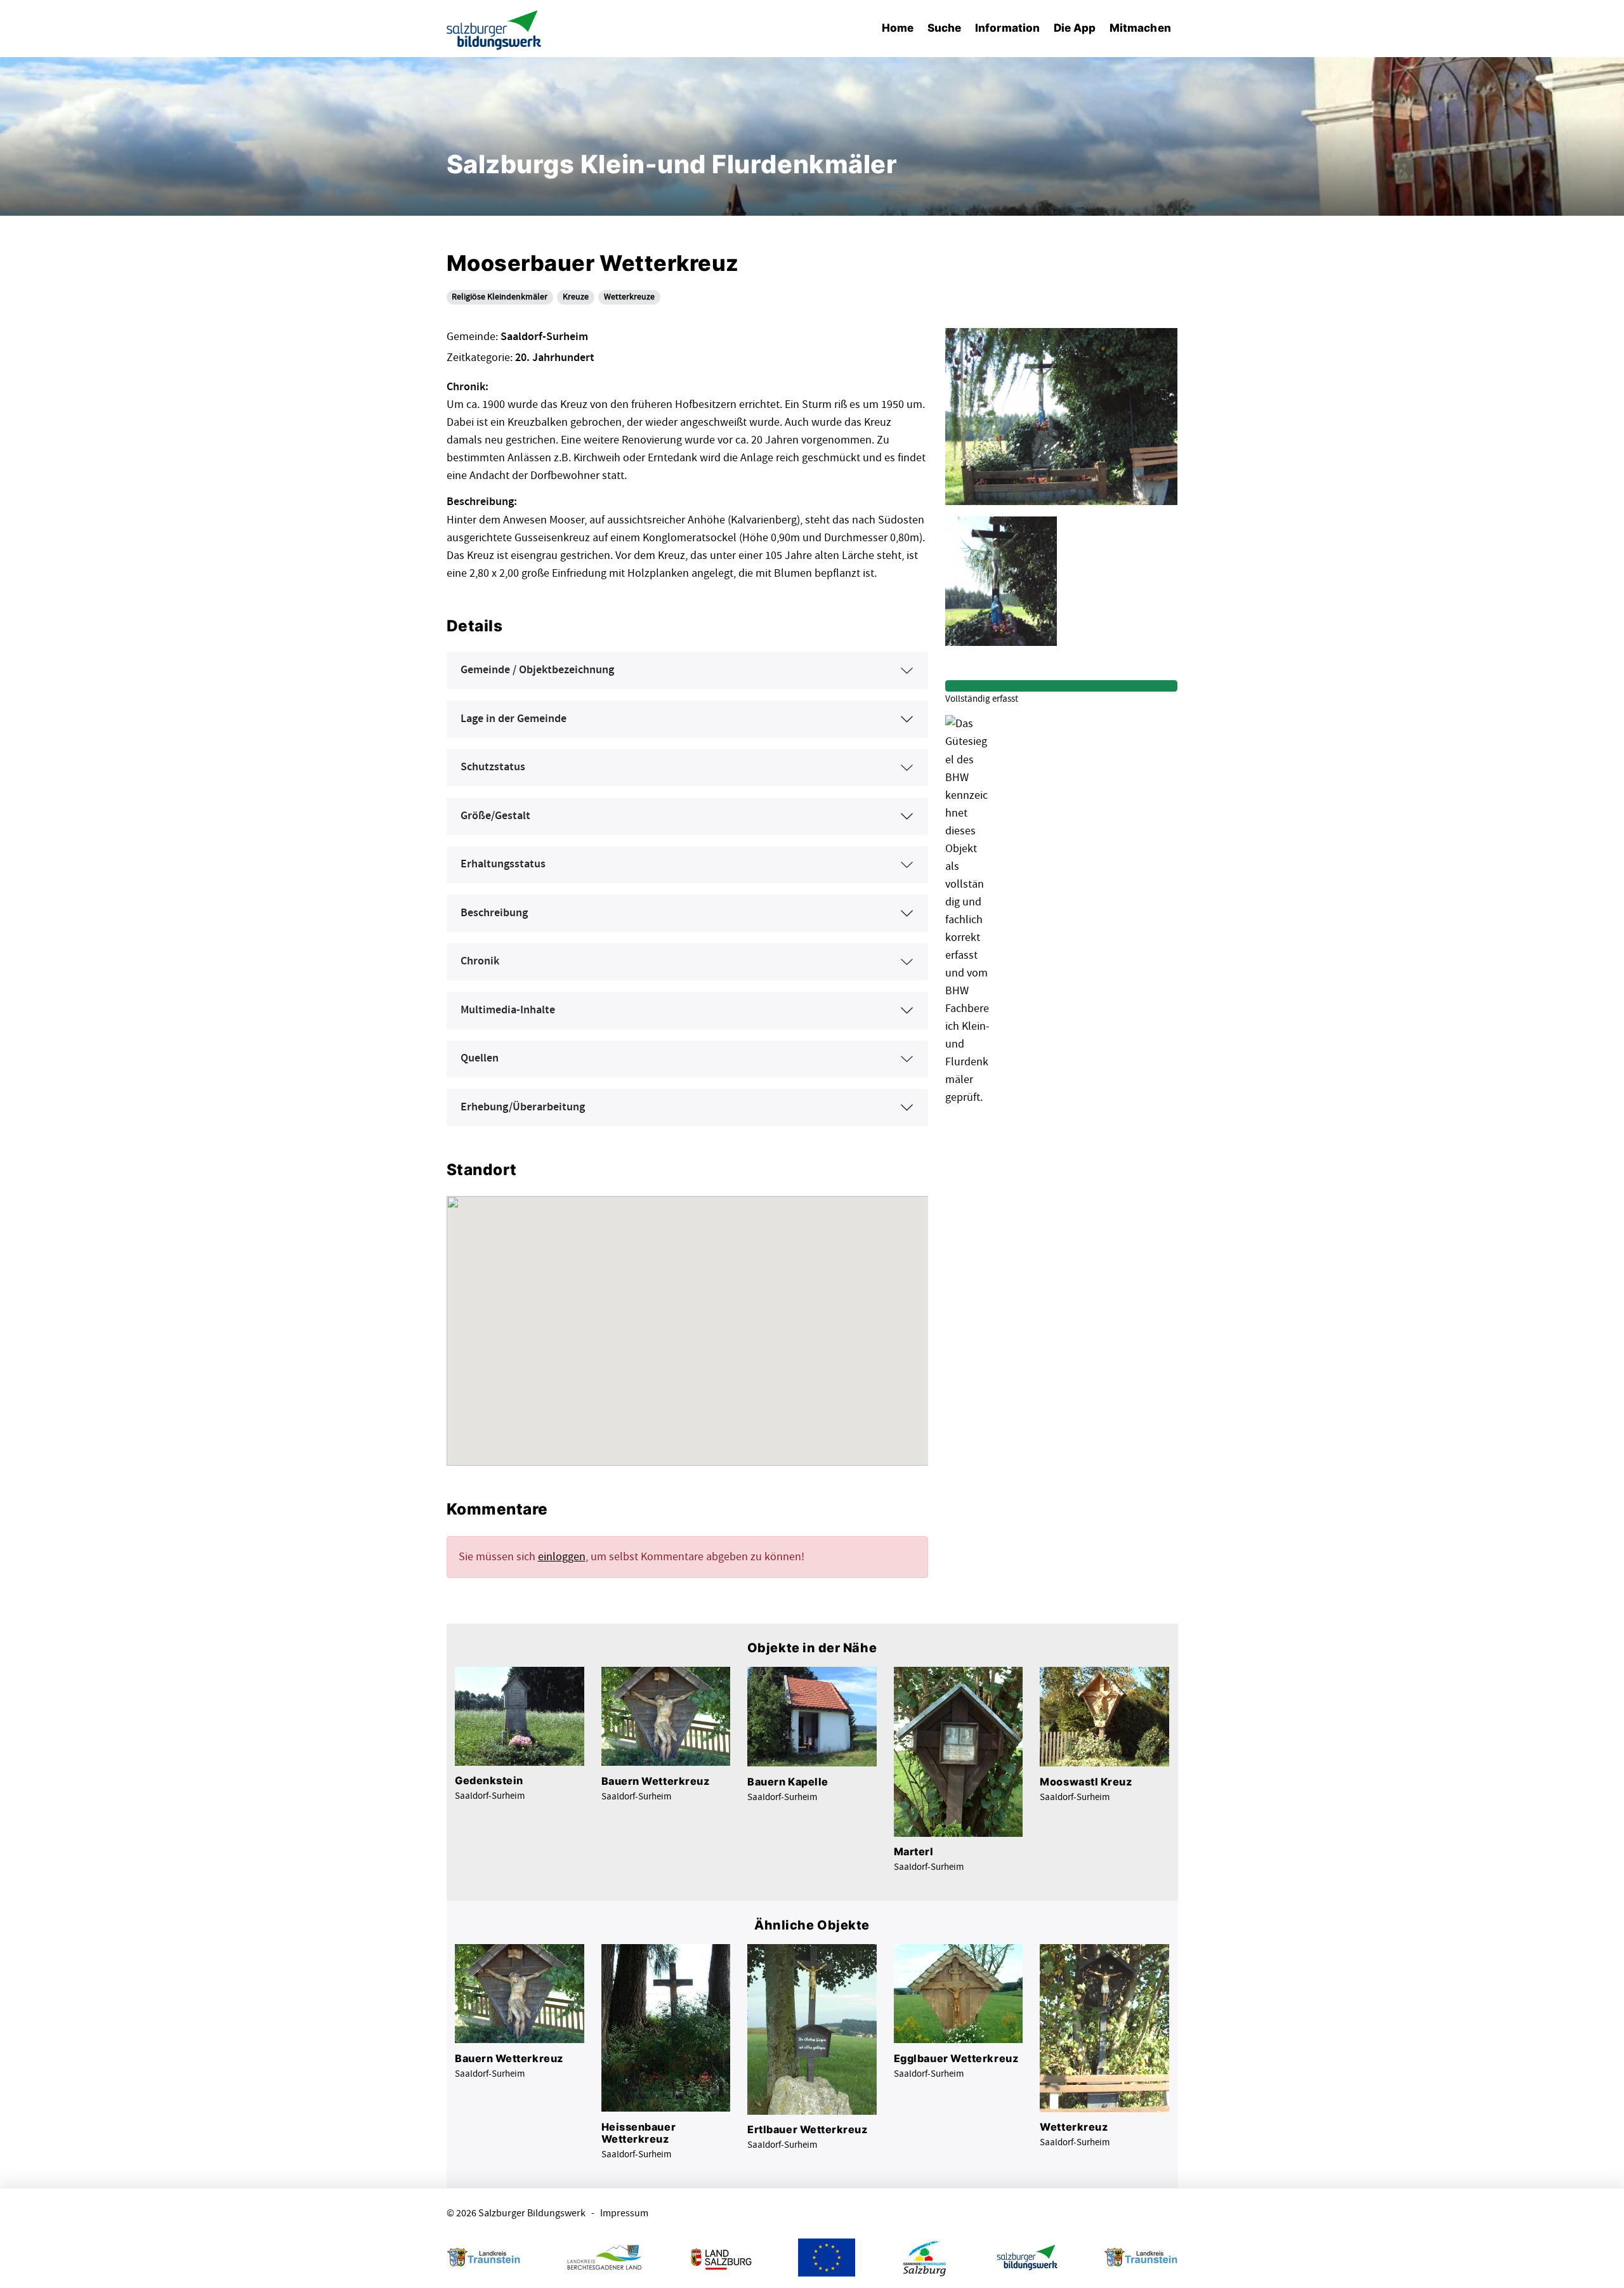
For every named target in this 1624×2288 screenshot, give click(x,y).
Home (898, 28)
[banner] (494, 29)
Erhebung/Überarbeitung (523, 1107)
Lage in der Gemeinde (514, 719)
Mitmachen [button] (1140, 28)
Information (1007, 28)
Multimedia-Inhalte (508, 1010)
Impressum (624, 2213)
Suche (944, 28)
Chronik (480, 961)
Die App (1075, 28)
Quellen (480, 1058)
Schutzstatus (493, 767)
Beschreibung (494, 913)
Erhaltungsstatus (503, 864)
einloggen (562, 1557)
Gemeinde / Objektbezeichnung (537, 670)
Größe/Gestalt (495, 816)
